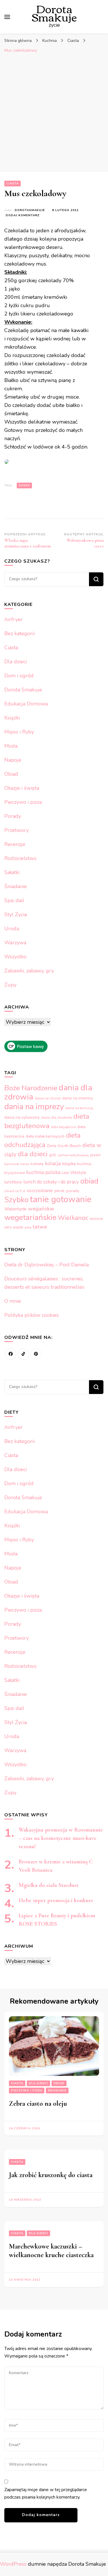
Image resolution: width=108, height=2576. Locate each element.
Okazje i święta (22, 788)
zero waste (14, 1227)
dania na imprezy (34, 1107)
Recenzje (15, 844)
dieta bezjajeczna (63, 1127)
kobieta (37, 1164)
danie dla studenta (56, 1118)
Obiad (11, 774)
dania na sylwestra (22, 1117)
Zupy (10, 985)
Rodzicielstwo (20, 858)
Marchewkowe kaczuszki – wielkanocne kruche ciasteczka (51, 2251)
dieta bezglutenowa (47, 1121)
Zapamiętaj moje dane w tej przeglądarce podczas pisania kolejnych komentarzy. (46, 2493)
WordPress (13, 2564)
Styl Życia (16, 914)
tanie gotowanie (61, 1199)
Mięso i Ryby (19, 732)
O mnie (13, 1301)
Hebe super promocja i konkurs (56, 1900)
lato (66, 1173)
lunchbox (13, 1182)
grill (52, 1155)
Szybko (16, 1200)
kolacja (53, 1163)
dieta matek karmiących (45, 1136)
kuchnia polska (43, 1172)
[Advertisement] (54, 113)
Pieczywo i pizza (23, 802)
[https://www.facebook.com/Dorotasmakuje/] (11, 1354)
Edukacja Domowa (26, 704)
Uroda (12, 929)
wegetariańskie (30, 1217)
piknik (60, 1191)
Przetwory (17, 830)
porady (73, 1191)
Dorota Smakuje (23, 690)
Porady (13, 816)
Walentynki (15, 1209)
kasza (25, 1164)
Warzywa (15, 943)
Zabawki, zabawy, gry (29, 971)
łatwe (40, 1227)
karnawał (12, 1164)
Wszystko (15, 957)
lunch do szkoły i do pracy (51, 1182)
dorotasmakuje (30, 210)
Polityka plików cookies (32, 1315)
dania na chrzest (48, 1098)
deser (24, 485)
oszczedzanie (40, 1191)
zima (28, 1227)
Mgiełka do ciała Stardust (49, 1885)
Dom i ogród (19, 676)
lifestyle (78, 1173)
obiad (89, 1181)
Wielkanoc (73, 1218)
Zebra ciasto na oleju (38, 2104)
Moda (11, 746)
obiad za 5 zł (15, 1191)
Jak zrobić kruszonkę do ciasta (51, 2175)
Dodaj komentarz (23, 216)
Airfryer (14, 619)
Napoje (13, 760)
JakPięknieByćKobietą (73, 1155)
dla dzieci (33, 1154)
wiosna (96, 1219)
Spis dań (14, 900)
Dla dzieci (16, 662)
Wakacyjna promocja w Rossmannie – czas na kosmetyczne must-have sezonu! (61, 1838)
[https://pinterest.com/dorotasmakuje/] (36, 1354)
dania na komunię (79, 1108)
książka (69, 1164)
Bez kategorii (19, 633)
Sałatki (12, 872)
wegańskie (41, 1209)
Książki (12, 718)
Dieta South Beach (64, 1146)
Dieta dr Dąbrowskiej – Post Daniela (47, 1265)
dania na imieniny (78, 1098)
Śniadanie (16, 886)
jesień (95, 1155)
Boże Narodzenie (31, 1088)
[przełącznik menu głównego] (7, 17)
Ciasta (13, 184)
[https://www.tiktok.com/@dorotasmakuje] (23, 1354)
